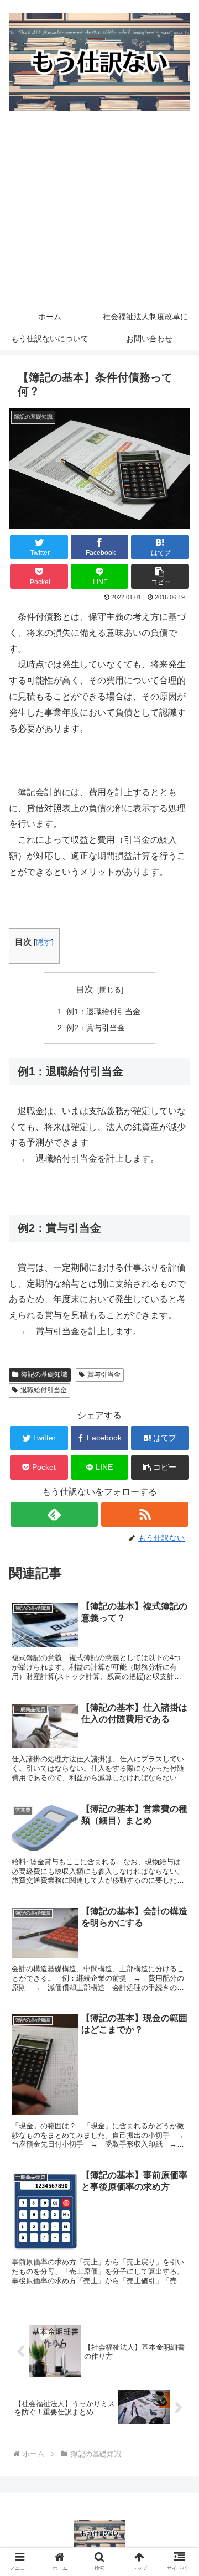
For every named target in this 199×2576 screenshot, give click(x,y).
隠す (44, 942)
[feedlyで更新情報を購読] (54, 1514)
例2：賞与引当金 (96, 1028)
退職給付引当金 (44, 1390)
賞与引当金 (104, 1375)
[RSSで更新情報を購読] (145, 1514)
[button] (160, 576)
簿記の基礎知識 (44, 1375)
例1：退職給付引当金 (103, 1012)
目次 (85, 989)
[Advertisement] (99, 214)
